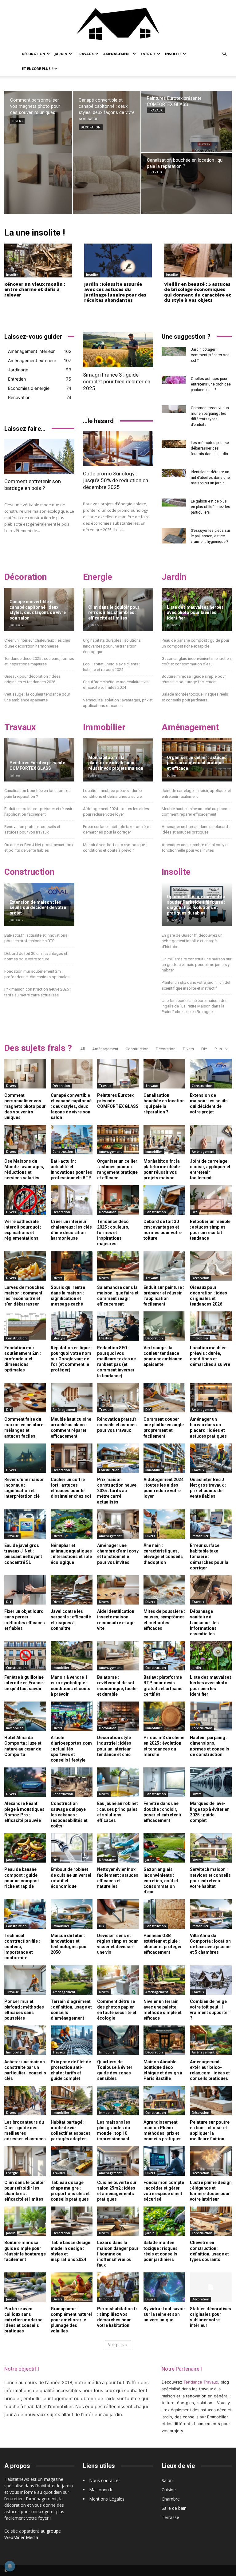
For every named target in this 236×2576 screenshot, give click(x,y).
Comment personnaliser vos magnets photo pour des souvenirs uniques (25, 1106)
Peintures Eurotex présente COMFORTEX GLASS (37, 765)
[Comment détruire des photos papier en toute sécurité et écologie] (118, 1980)
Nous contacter (105, 2480)
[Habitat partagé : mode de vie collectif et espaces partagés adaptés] (72, 2100)
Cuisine (169, 2490)
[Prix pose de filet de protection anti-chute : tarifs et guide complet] (72, 2040)
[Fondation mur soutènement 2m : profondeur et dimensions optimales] (25, 1326)
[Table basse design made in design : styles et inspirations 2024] (72, 2221)
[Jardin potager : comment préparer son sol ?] (174, 351)
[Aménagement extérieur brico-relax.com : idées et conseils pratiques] (211, 2040)
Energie (148, 54)
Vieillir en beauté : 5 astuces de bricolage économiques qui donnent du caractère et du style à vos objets (198, 292)
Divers (17, 121)
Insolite (173, 54)
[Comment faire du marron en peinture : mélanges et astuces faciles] (25, 1398)
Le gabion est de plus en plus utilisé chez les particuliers (210, 507)
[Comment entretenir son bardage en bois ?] (39, 456)
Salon (167, 2480)
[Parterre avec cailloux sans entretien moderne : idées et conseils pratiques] (25, 2287)
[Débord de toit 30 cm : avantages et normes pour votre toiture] (164, 1200)
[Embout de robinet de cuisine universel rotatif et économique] (72, 1848)
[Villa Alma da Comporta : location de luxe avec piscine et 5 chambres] (211, 1914)
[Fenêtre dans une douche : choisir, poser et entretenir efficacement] (164, 1782)
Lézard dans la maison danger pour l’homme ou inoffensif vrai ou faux (118, 2254)
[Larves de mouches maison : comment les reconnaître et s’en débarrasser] (25, 1266)
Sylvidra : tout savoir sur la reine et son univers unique (164, 2314)
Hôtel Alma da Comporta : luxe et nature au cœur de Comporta (23, 1746)
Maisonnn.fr (101, 2490)
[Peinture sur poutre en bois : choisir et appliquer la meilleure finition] (211, 2100)
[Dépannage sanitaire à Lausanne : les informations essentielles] (211, 1590)
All (83, 1049)
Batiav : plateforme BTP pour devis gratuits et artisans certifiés (163, 1686)
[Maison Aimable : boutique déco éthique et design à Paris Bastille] (164, 2040)
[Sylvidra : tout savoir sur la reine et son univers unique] (164, 2287)
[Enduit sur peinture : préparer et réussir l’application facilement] (164, 1266)
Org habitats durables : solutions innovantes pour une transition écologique (112, 646)
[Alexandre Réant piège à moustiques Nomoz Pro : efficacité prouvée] (25, 1782)
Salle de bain (174, 2508)
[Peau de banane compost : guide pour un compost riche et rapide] (25, 1848)
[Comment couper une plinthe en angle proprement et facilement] (164, 1398)
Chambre (171, 2499)
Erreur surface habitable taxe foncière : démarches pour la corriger (209, 1557)
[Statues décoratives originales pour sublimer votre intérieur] (211, 2287)
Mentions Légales (107, 2499)
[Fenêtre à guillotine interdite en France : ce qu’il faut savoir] (25, 1656)
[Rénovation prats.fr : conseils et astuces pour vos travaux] (118, 1398)
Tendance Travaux (201, 2382)
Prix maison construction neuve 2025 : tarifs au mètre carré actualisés (117, 1491)
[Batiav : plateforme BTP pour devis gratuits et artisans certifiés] (164, 1656)
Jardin (61, 54)
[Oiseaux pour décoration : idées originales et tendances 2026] (211, 1266)
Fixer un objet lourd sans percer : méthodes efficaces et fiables (25, 1620)
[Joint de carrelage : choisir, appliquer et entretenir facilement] (211, 1139)
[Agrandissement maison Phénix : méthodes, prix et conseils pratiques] (164, 2100)
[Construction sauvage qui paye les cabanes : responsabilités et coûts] (72, 1782)
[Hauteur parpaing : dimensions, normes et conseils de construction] (211, 1716)
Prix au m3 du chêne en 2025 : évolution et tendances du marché (164, 1746)
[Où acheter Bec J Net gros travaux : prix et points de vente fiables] (211, 1458)
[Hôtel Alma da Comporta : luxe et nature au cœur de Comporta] (25, 1716)
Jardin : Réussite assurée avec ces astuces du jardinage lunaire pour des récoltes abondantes (115, 292)
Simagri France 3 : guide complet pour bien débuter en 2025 (117, 382)
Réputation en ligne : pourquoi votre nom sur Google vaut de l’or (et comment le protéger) (71, 1359)
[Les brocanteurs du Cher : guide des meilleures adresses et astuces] (25, 2100)
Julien (15, 625)
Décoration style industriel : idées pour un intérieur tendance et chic (114, 1746)
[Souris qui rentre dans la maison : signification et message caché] (72, 1266)
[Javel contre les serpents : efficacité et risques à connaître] (72, 1590)
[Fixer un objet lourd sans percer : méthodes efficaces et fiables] (25, 1590)
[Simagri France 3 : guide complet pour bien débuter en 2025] (118, 350)
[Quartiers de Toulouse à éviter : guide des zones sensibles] (118, 2040)
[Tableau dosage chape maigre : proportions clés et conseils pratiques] (72, 2161)
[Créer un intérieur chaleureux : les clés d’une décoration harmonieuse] (72, 1200)
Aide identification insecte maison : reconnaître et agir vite (116, 1620)
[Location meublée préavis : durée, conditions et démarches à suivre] (211, 1326)
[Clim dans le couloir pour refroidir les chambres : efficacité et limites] (25, 2161)
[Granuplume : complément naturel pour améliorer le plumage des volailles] (72, 2287)
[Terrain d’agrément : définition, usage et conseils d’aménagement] (72, 1980)
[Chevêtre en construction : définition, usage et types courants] (211, 2221)
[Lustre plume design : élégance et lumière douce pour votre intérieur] (211, 2161)
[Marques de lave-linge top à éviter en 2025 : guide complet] (211, 1782)
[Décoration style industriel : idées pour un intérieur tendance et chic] (118, 1716)
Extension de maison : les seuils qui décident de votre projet (38, 908)
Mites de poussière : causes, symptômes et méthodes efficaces (164, 1620)
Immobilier (154, 1152)
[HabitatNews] (118, 23)
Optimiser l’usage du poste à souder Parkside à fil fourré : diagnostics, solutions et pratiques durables (196, 905)
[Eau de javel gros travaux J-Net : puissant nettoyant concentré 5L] (25, 1524)
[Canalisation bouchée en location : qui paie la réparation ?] (186, 183)
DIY (204, 1049)
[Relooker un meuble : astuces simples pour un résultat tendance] (211, 1200)
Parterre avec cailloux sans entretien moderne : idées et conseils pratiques (24, 2320)
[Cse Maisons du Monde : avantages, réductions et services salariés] (25, 1139)
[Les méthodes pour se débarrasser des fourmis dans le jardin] (174, 444)
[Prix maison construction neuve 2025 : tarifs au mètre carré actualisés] (118, 1458)
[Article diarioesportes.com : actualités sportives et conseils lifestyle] (72, 1716)
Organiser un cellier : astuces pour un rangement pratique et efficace (197, 763)
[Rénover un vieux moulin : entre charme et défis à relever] (38, 260)
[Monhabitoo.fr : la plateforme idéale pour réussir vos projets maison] (164, 1139)
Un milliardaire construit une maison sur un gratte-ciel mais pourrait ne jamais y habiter (197, 965)
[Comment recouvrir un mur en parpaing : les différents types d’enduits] (174, 409)
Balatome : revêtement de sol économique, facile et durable (117, 1686)
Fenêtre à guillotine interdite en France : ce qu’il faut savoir (25, 1683)
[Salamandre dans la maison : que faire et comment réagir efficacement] (118, 1266)
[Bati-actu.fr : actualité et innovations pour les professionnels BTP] (72, 1139)
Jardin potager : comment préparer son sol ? (210, 355)
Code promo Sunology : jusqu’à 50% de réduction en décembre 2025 (116, 480)
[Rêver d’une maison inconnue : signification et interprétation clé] (25, 1458)
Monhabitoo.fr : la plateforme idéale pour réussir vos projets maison (116, 763)
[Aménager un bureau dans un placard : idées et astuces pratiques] (211, 1398)
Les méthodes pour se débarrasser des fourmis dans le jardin (210, 448)
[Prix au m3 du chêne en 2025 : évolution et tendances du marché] (164, 1716)
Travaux (85, 54)
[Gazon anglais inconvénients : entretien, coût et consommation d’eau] (164, 1848)
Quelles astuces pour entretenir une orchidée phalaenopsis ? (211, 384)
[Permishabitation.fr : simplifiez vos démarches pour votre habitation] (118, 2287)
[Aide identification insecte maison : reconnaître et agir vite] (118, 1590)
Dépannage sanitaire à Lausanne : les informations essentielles (204, 1623)
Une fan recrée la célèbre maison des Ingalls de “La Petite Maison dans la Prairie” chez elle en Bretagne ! (195, 1006)
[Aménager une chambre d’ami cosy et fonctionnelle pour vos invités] (118, 1524)
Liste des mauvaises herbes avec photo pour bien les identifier (195, 613)
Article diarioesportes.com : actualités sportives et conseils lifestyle (71, 1749)
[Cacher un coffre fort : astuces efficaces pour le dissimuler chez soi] (72, 1458)
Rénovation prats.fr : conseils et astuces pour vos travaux (118, 1425)
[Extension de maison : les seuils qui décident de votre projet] (211, 1074)
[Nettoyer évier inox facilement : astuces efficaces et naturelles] (118, 1848)
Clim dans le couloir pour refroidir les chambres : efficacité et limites (114, 613)
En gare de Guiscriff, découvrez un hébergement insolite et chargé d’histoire (192, 941)
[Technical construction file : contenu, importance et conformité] (25, 1914)
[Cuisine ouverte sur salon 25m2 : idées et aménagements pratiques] (118, 2161)
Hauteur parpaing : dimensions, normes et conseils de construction (210, 1746)
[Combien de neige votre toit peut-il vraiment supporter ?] (211, 1980)
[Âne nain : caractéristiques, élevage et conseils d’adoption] (164, 1524)
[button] (224, 54)
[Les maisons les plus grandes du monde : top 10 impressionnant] (118, 2100)
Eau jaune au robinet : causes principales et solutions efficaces (118, 1812)
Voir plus (116, 2345)
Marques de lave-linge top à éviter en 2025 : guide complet (210, 1812)
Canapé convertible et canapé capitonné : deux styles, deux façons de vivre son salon (38, 610)
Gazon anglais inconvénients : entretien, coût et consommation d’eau (161, 1881)
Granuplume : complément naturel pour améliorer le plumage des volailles (71, 2320)
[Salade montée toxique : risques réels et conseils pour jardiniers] (164, 2221)
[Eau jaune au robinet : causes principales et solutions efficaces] (118, 1782)
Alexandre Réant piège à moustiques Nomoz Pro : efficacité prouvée (24, 1812)
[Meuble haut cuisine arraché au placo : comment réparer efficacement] (72, 1398)
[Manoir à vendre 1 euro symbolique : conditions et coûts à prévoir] (72, 1656)
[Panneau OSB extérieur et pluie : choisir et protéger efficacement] (164, 1914)
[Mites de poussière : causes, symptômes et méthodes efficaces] (164, 1590)
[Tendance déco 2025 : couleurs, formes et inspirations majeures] (118, 1200)
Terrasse (170, 2517)
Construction (137, 1049)
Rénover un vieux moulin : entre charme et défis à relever (35, 289)
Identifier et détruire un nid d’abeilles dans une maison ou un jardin (210, 478)
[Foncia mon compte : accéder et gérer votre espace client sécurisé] (164, 2161)
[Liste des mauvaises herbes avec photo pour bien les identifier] (211, 1656)
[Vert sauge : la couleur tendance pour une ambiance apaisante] (164, 1326)
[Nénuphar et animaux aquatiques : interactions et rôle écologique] (72, 1524)
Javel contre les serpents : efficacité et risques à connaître (71, 1620)
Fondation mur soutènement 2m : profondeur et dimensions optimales (23, 1359)
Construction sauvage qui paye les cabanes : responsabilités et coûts (69, 1815)
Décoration (33, 54)
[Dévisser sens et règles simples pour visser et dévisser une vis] (118, 1914)
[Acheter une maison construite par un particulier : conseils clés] (25, 2040)
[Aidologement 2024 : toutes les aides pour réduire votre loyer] (164, 1458)
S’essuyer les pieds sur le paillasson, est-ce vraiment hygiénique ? (210, 536)
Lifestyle (59, 1338)
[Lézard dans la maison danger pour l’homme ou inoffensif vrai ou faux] (118, 2221)
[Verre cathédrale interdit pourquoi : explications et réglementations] (25, 1200)
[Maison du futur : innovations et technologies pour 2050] (72, 1914)
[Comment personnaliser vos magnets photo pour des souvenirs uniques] (38, 152)
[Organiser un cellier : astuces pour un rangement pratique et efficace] (118, 1139)
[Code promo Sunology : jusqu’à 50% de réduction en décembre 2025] (118, 449)
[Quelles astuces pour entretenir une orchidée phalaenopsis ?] (174, 380)
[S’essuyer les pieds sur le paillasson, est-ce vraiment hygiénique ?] (174, 536)
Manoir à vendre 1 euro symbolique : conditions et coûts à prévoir (71, 1686)
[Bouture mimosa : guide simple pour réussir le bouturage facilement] (25, 2221)
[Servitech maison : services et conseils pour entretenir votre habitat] (211, 1848)
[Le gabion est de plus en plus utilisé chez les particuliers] (174, 503)
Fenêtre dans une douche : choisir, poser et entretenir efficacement (163, 1812)
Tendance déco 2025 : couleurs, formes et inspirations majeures (113, 1233)
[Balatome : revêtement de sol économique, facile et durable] (118, 1656)
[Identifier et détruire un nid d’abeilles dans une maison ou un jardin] (174, 473)
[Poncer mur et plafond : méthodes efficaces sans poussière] (25, 1980)
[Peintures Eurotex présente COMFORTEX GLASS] (186, 121)
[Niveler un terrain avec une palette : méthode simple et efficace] (164, 1980)
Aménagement (117, 54)
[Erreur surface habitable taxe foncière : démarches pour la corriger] (211, 1524)
